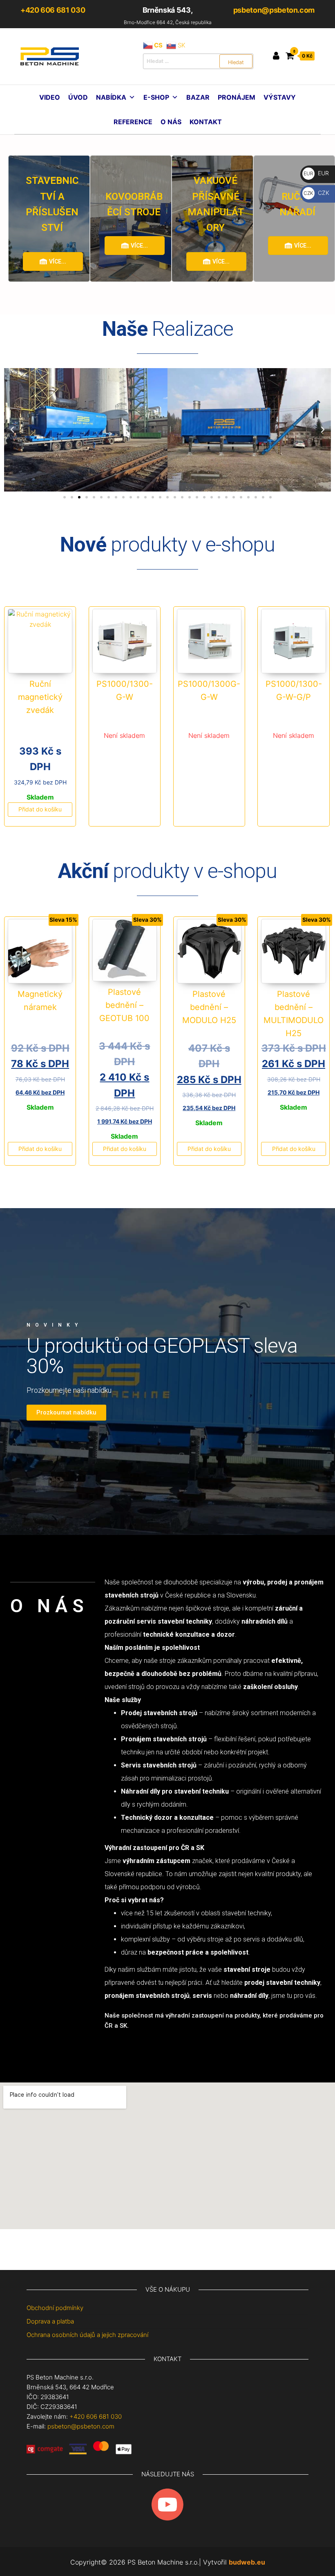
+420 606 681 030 (53, 10)
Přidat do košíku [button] (40, 809)
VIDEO (50, 97)
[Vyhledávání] (198, 61)
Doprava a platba (50, 2321)
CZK (316, 193)
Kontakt (206, 122)
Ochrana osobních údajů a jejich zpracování (87, 2335)
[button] (12, 430)
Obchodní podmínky (55, 2308)
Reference (133, 122)
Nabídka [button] (111, 97)
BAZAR (198, 97)
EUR (316, 173)
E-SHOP (156, 97)
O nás (171, 122)
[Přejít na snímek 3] (79, 497)
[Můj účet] (276, 56)
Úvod (78, 97)
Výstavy (280, 97)
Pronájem (237, 97)
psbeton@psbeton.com (274, 10)
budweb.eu (247, 2562)
